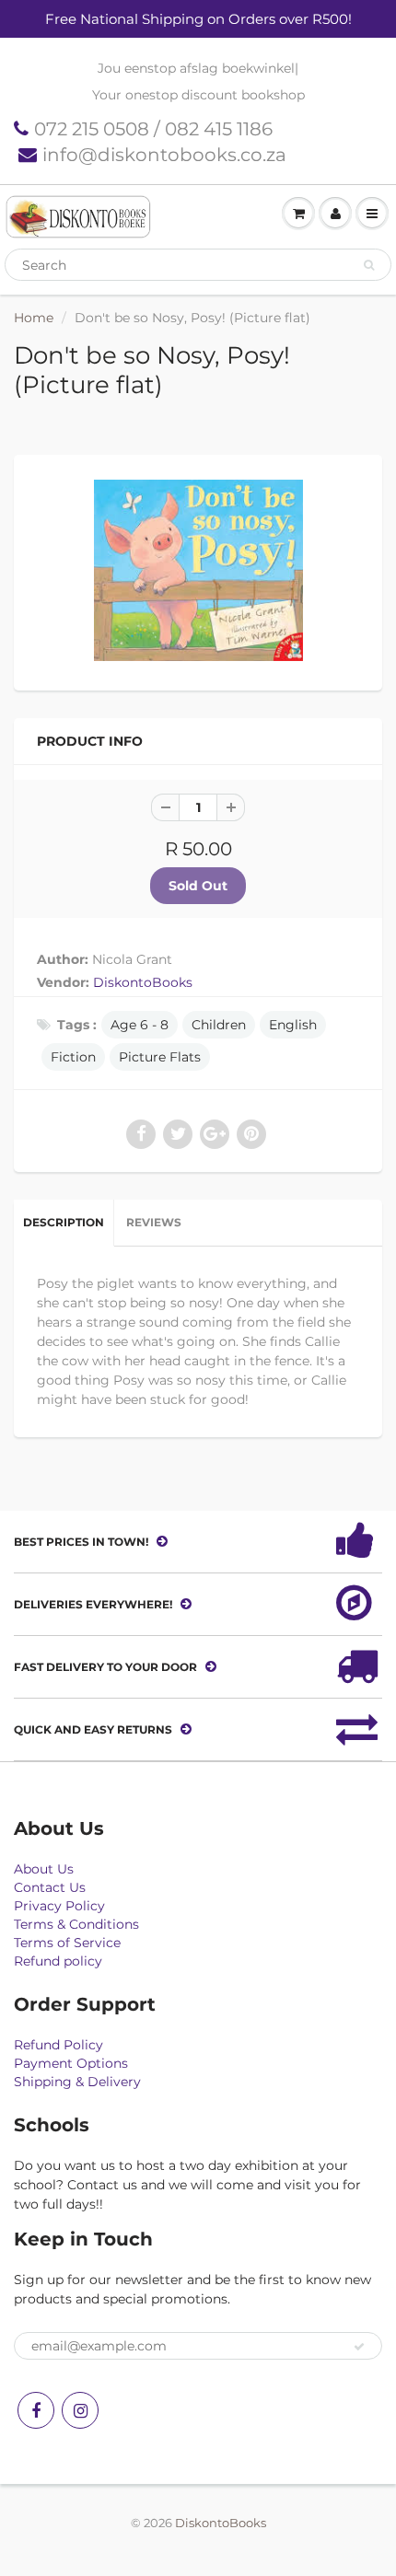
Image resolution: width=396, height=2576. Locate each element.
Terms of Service (67, 1943)
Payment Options (71, 2063)
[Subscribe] (359, 2347)
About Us (44, 1869)
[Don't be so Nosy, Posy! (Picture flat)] (198, 570)
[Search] (369, 265)
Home (34, 318)
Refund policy (58, 1961)
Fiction (73, 1057)
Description (64, 1222)
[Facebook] (36, 2410)
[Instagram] (80, 2410)
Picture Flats (160, 1057)
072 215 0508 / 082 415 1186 (153, 129)
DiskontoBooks (143, 982)
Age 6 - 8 (140, 1025)
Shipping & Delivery (77, 2082)
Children (219, 1025)
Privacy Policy (59, 1906)
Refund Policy (58, 2045)
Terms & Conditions (76, 1924)
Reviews (154, 1222)
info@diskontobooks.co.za (164, 155)
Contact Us (50, 1887)
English (293, 1025)
